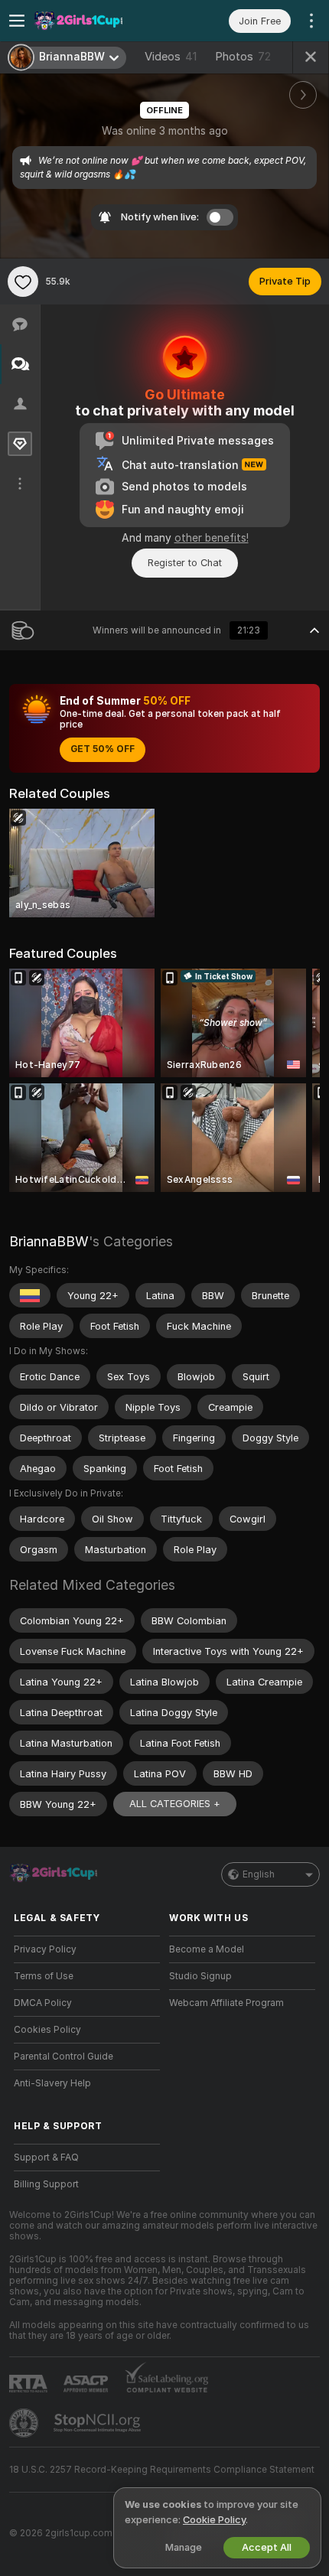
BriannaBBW (49, 1241)
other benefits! (212, 538)
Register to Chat (185, 563)
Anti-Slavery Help (52, 2083)
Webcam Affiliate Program (226, 2003)
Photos (243, 57)
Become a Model (207, 1949)
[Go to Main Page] (99, 21)
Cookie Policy (214, 2520)
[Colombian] (30, 1295)
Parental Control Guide (64, 2057)
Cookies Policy (47, 2030)
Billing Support (46, 2184)
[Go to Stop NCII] (99, 2423)
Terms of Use (44, 1976)
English (259, 1874)
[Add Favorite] (23, 282)
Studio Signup (200, 1976)
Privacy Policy (45, 1949)
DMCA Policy (43, 2003)
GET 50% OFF (103, 749)
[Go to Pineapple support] (25, 2423)
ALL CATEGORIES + (175, 1804)
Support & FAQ (46, 2158)
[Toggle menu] (17, 21)
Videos (171, 57)
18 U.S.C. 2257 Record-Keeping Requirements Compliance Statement (162, 2470)
